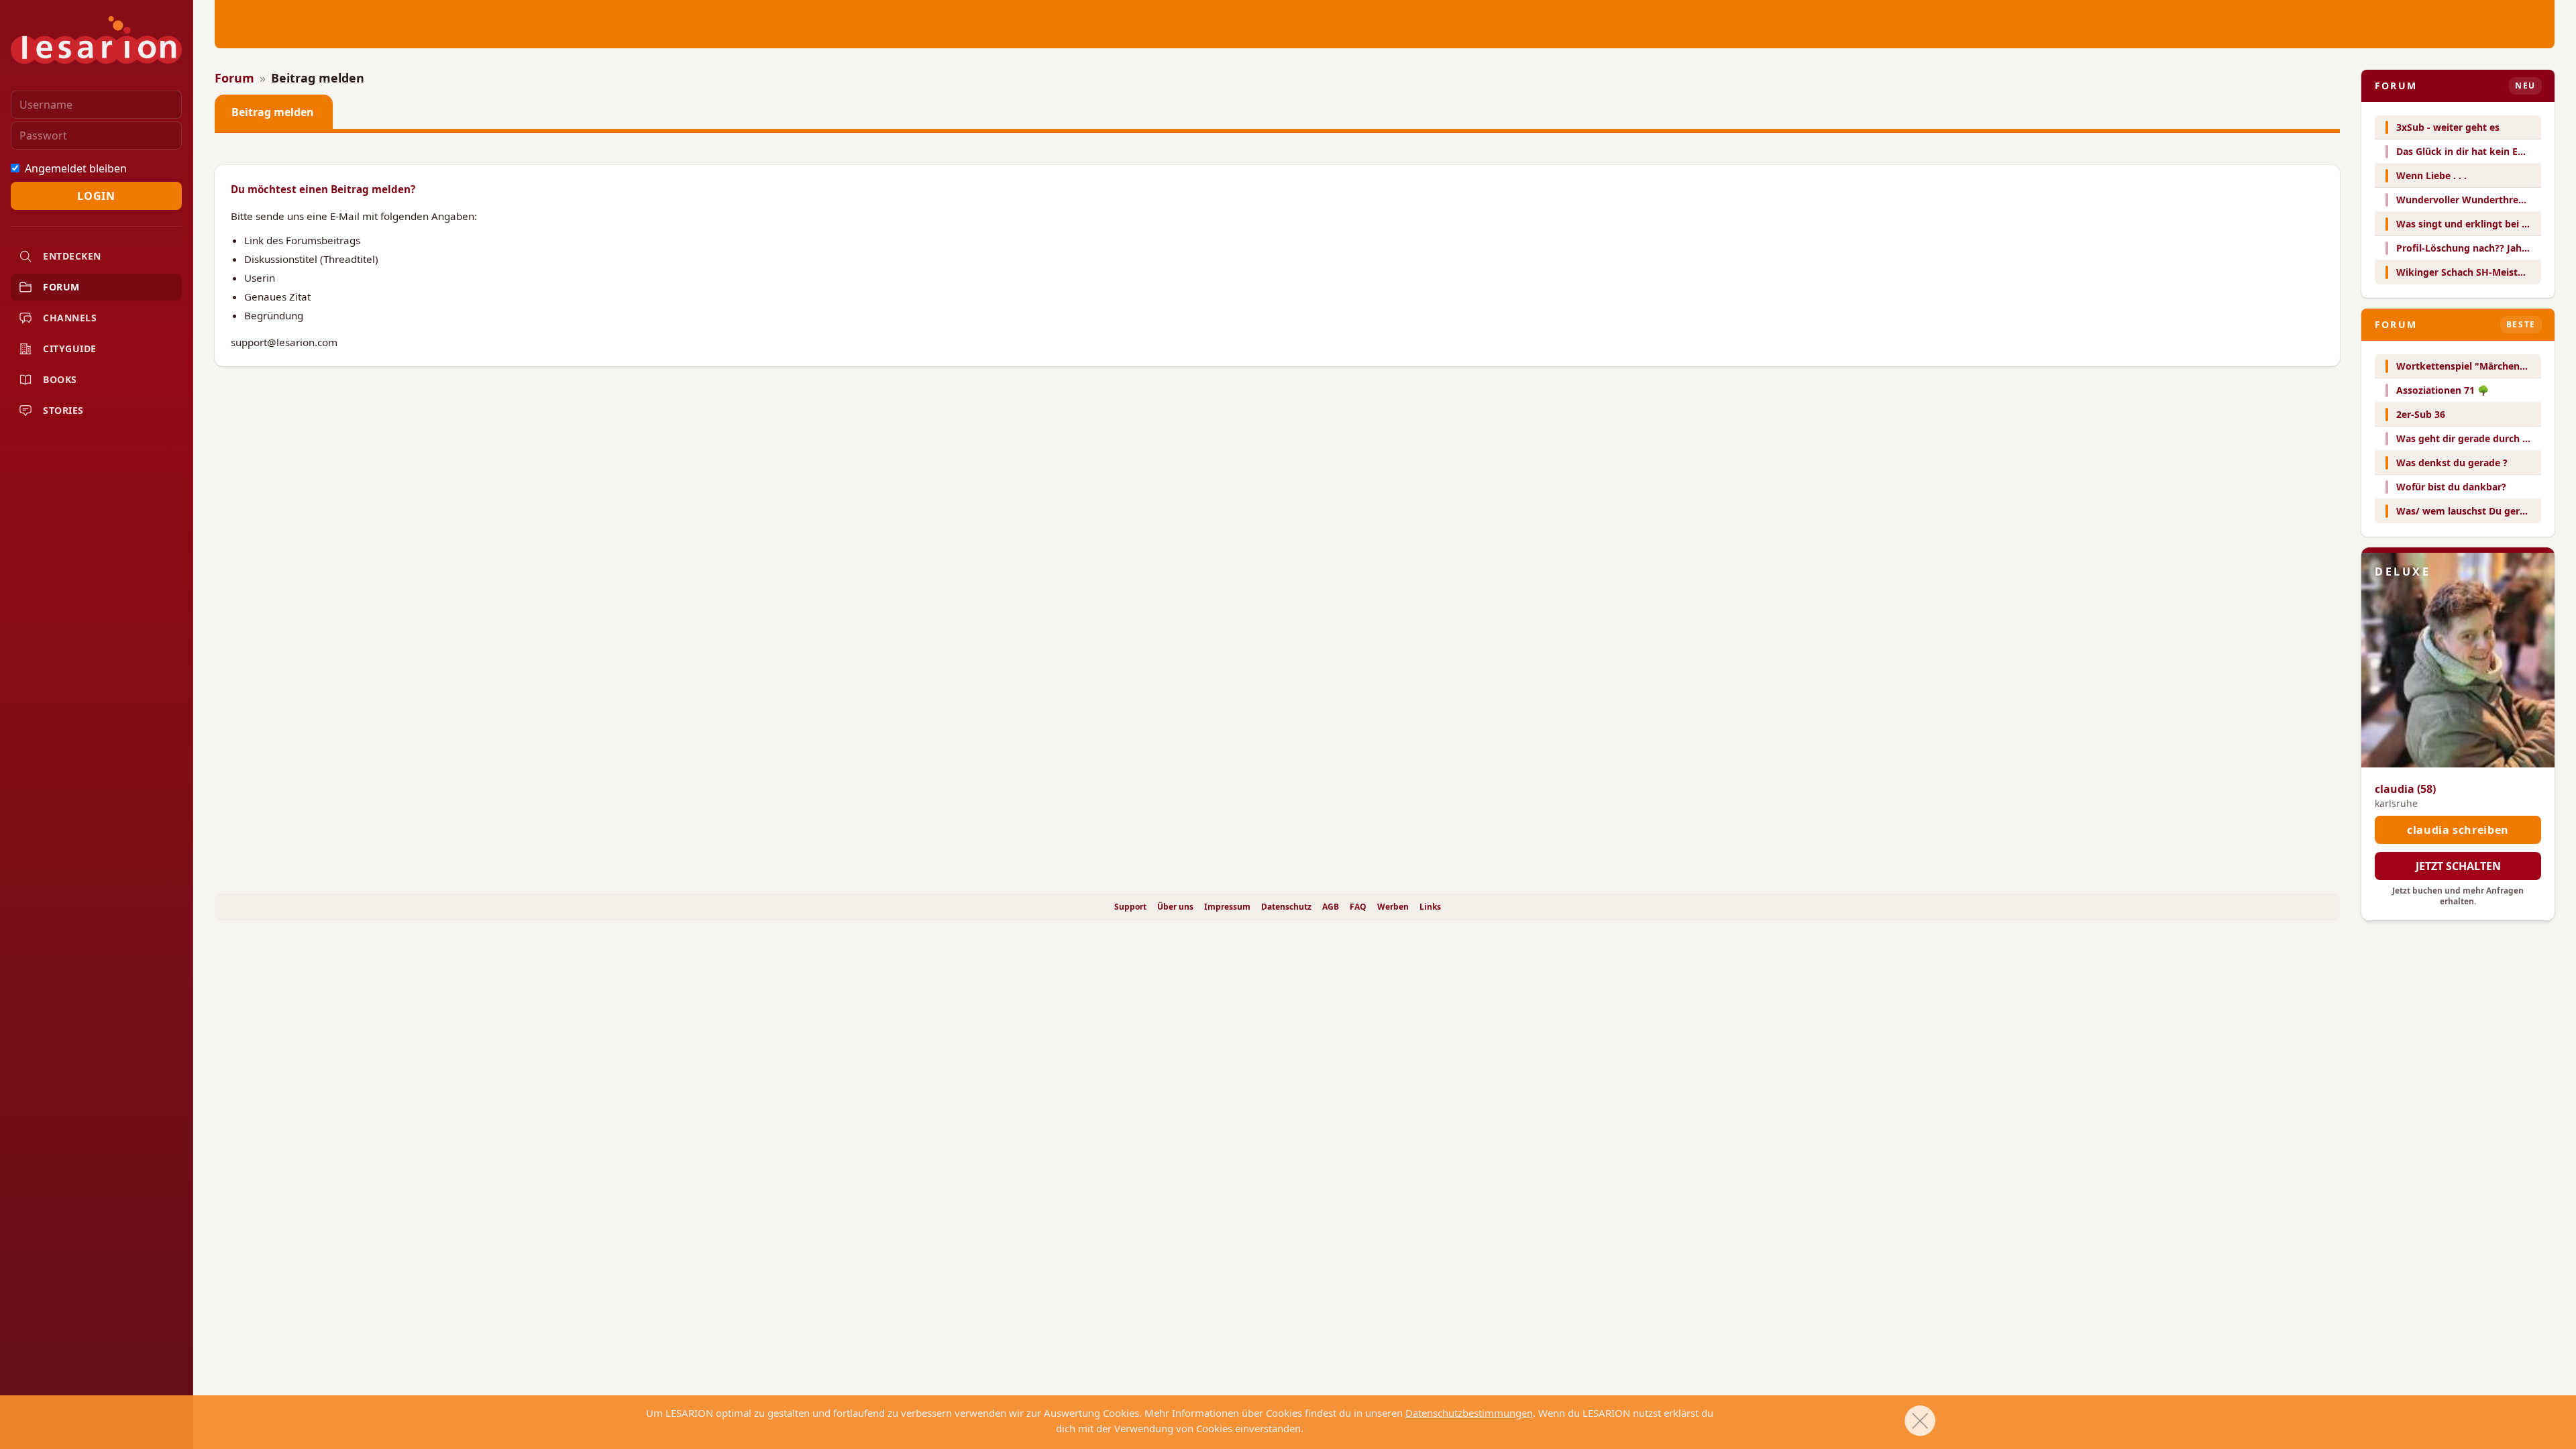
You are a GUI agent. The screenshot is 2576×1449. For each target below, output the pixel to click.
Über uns (1175, 907)
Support (1130, 907)
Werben (1393, 907)
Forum (234, 78)
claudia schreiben (2458, 830)
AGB (1331, 907)
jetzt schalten (2458, 866)
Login (96, 196)
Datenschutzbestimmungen (1469, 1413)
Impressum (1227, 907)
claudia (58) (2405, 789)
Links (1430, 907)
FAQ (1358, 907)
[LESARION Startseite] (96, 40)
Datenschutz (1286, 907)
